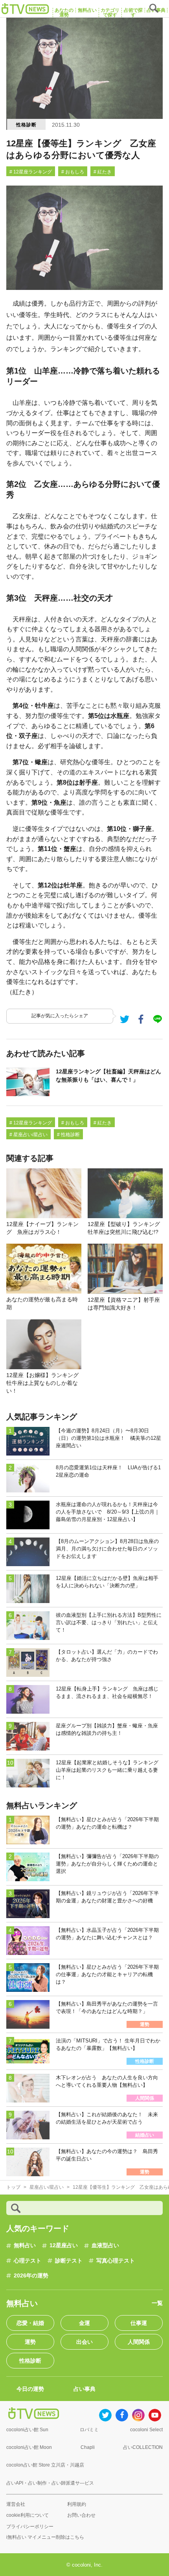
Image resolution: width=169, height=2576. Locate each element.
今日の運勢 (30, 2389)
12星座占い (64, 2245)
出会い (84, 2342)
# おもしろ (73, 172)
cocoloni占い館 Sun (27, 2430)
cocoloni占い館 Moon (29, 2447)
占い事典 (84, 2389)
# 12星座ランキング (31, 172)
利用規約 (77, 2504)
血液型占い (105, 2245)
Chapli (88, 2447)
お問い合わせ (81, 2515)
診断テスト (69, 2261)
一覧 (157, 2303)
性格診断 (26, 125)
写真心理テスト (116, 2261)
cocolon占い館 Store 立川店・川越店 (45, 2465)
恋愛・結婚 (30, 2323)
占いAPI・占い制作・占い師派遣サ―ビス (50, 2483)
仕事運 (139, 2323)
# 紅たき (103, 172)
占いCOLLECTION (143, 2447)
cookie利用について (28, 2515)
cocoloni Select (146, 2430)
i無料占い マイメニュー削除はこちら (45, 2537)
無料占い (25, 2245)
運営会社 (16, 2504)
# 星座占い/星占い (28, 1135)
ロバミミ (89, 2430)
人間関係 (139, 2342)
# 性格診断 (68, 1135)
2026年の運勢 (31, 2275)
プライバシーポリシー (30, 2527)
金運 (84, 2323)
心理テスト (28, 2261)
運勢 (30, 2342)
